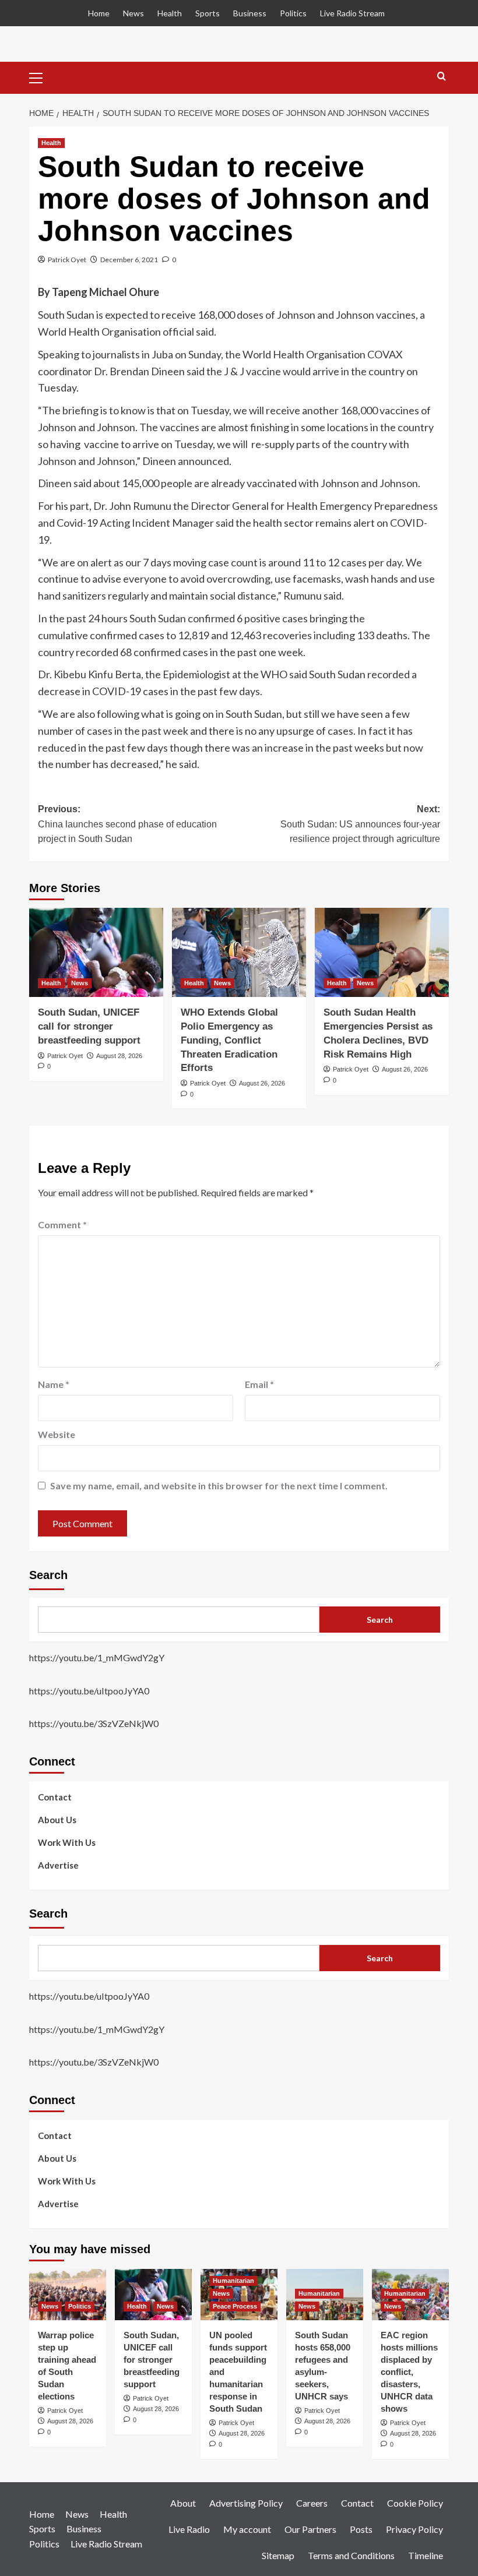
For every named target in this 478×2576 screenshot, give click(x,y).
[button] (41, 76)
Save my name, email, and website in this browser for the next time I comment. (219, 1486)
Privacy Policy (414, 2529)
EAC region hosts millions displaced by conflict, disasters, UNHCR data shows (409, 2372)
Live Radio (189, 2529)
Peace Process (235, 2306)
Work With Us (67, 1842)
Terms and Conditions (351, 2555)
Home (99, 13)
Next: (360, 824)
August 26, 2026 (262, 1083)
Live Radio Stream (352, 13)
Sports (208, 13)
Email (259, 1384)
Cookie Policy (415, 2503)
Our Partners (310, 2529)
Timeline (426, 2555)
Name (54, 1384)
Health (170, 13)
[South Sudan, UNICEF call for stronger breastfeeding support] (96, 952)
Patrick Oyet (67, 260)
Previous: (127, 824)
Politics (293, 13)
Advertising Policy (246, 2503)
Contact (55, 1797)
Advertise (58, 1865)
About (183, 2503)
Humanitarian (233, 2281)
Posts (361, 2529)
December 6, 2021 (129, 260)
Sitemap (278, 2555)
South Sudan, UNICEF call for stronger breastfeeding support (89, 1026)
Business (250, 13)
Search (48, 1575)
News (133, 13)
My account (247, 2529)
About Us (57, 1820)
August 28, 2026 (119, 1056)
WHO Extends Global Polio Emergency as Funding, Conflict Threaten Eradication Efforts (229, 1040)
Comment (62, 1224)
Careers (312, 2503)
